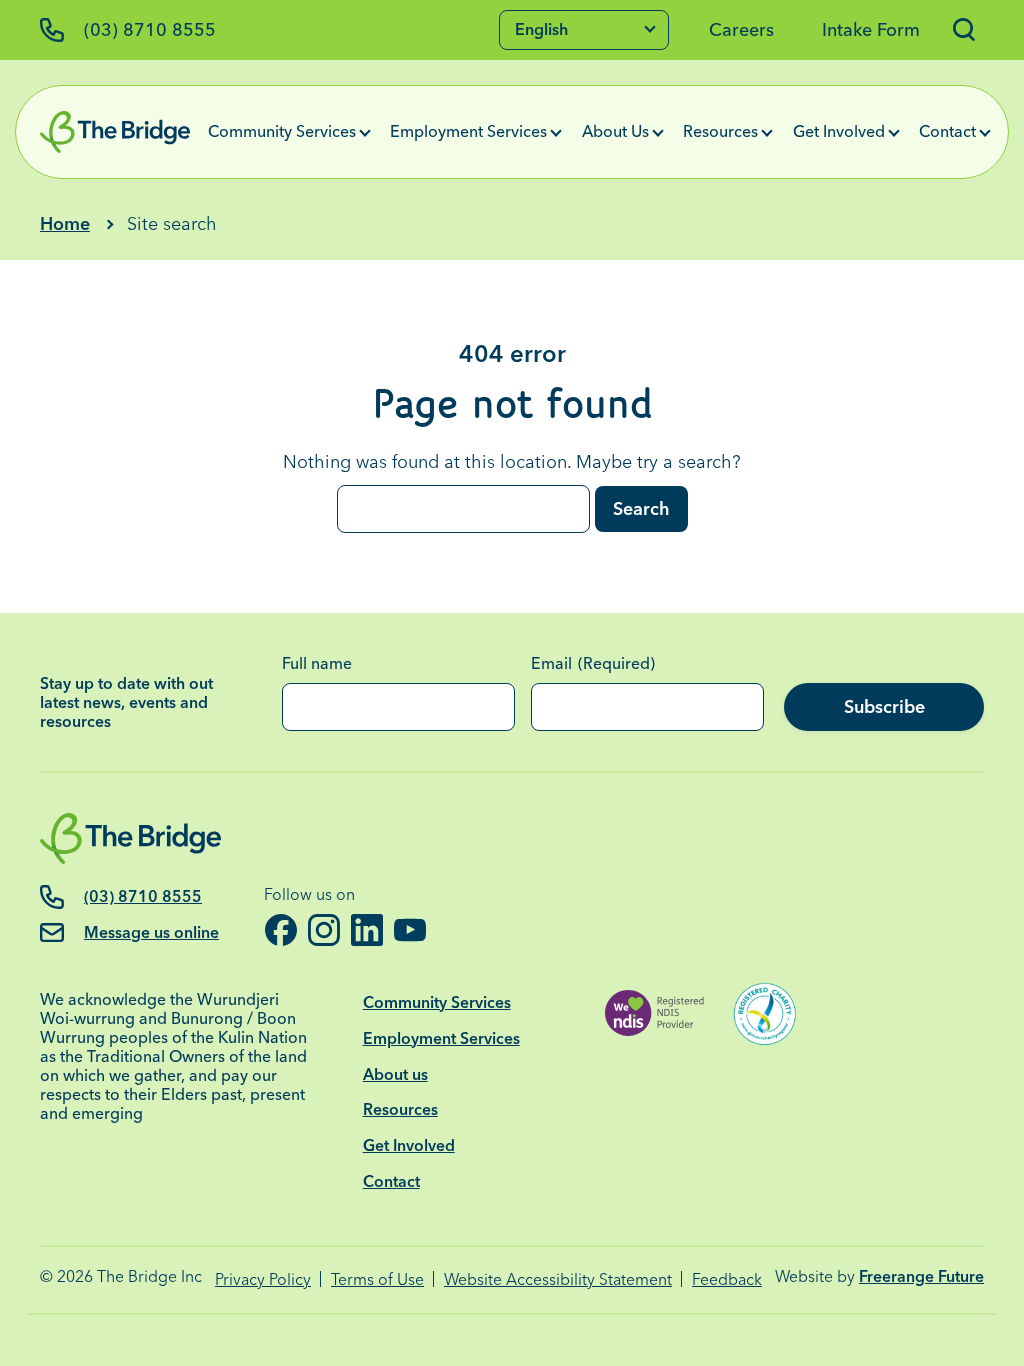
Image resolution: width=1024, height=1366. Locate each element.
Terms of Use (377, 1279)
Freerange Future (921, 1276)
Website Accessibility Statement (558, 1279)
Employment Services (441, 1038)
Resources (400, 1109)
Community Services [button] (282, 131)
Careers (741, 29)
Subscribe (884, 706)
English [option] (541, 29)
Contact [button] (947, 131)
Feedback (727, 1279)
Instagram (323, 930)
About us (395, 1074)
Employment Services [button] (468, 131)
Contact (391, 1181)
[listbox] (584, 30)
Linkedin (366, 930)
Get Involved (409, 1145)
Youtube (409, 930)
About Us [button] (615, 131)
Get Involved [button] (839, 131)
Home (65, 223)
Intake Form (871, 29)
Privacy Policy (263, 1279)
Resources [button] (720, 131)
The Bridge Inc (149, 1276)
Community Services (437, 1002)
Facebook (280, 930)
